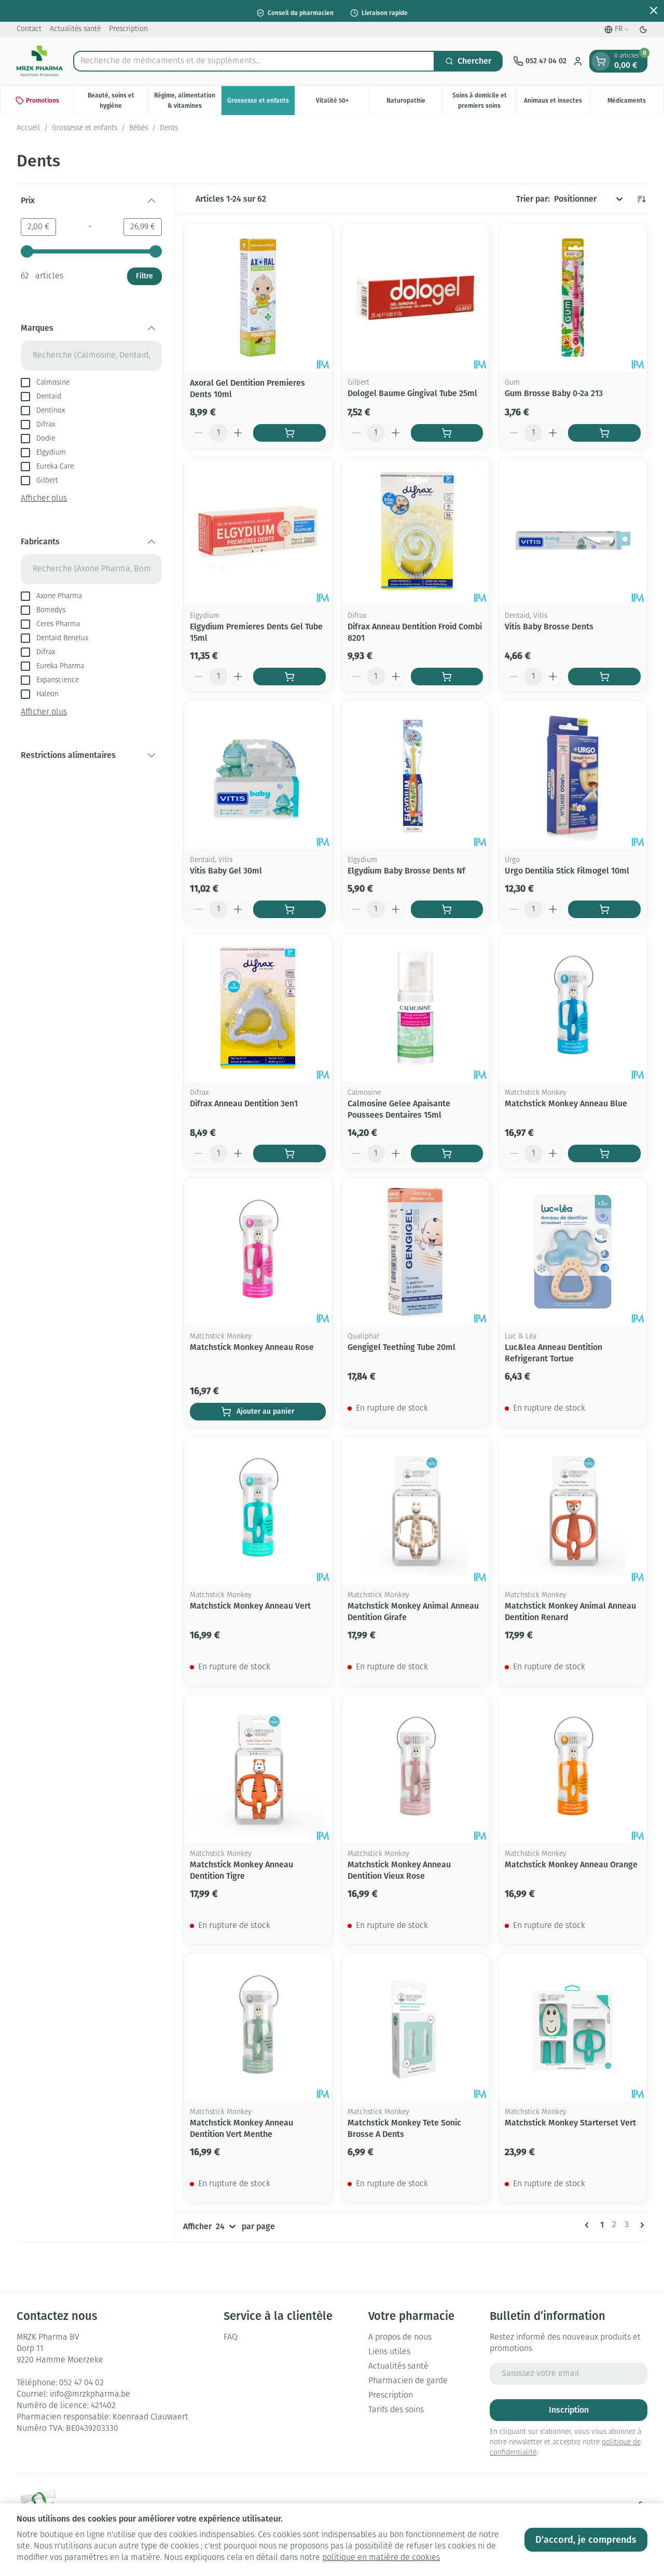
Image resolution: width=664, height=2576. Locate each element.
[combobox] (254, 61)
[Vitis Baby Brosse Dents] (573, 531)
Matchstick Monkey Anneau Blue (566, 1103)
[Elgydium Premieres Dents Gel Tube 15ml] (258, 531)
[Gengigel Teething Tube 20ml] (416, 1252)
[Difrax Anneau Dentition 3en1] (258, 1008)
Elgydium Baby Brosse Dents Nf (406, 871)
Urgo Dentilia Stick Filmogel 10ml (567, 871)
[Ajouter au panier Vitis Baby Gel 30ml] (289, 909)
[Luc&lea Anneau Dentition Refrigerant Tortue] (573, 1252)
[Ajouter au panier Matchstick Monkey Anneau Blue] (604, 1153)
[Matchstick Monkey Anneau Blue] (573, 1008)
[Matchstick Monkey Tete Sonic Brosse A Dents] (416, 2028)
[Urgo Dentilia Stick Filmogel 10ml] (573, 775)
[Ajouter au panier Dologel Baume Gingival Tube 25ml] (447, 433)
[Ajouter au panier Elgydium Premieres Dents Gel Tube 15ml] (289, 677)
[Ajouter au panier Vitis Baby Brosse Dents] (604, 677)
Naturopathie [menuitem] (414, 103)
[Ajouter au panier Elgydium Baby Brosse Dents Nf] (447, 909)
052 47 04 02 (81, 2383)
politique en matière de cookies (381, 2558)
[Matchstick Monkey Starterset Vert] (573, 2028)
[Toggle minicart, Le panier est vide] (601, 61)
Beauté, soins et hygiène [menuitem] (117, 101)
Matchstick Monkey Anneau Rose (252, 1347)
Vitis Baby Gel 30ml (226, 871)
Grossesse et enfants (85, 128)
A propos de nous (400, 2338)
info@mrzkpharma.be (90, 2395)
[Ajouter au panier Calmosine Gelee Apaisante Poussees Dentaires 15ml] (447, 1153)
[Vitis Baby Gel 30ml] (258, 775)
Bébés (139, 128)
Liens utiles (389, 2352)
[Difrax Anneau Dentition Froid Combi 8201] (416, 531)
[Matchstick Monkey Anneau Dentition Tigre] (258, 1769)
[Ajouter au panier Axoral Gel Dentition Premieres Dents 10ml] (289, 433)
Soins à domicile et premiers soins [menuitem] (484, 101)
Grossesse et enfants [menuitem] (261, 103)
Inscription (569, 2410)
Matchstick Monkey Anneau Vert (250, 1606)
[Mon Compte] (578, 61)
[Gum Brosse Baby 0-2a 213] (573, 298)
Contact (29, 29)
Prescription (128, 29)
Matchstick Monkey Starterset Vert (570, 2123)
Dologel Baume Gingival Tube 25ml (412, 393)
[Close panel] (654, 10)
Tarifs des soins (396, 2410)
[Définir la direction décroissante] (641, 199)
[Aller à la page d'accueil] (40, 61)
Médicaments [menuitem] (635, 103)
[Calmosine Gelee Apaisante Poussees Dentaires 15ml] (416, 1008)
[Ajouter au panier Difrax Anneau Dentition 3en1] (289, 1153)
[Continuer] (640, 2225)
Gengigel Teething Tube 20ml (402, 1347)
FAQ (231, 2338)
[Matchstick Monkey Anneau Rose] (258, 1252)
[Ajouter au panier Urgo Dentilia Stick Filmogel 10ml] (604, 909)
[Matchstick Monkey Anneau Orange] (573, 1769)
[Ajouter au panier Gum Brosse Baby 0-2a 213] (604, 433)
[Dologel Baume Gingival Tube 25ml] (416, 298)
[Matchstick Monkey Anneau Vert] (258, 1510)
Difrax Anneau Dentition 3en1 (244, 1103)
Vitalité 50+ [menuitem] (342, 103)
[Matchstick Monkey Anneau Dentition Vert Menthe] (258, 2028)
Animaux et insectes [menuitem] (557, 103)
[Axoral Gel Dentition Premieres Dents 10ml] (258, 298)
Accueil (28, 128)
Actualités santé (75, 29)
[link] (589, 2225)
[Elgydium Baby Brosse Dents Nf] (416, 775)
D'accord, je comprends (586, 2540)
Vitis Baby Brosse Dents (549, 627)
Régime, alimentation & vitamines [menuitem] (188, 101)
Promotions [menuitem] (43, 101)
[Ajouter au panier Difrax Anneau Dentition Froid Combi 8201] (447, 677)
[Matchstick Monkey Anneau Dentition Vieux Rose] (416, 1769)
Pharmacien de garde (408, 2381)
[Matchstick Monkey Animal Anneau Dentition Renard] (573, 1510)
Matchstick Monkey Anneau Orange (571, 1864)
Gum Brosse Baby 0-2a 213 (554, 393)
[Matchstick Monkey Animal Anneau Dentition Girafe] (416, 1510)
